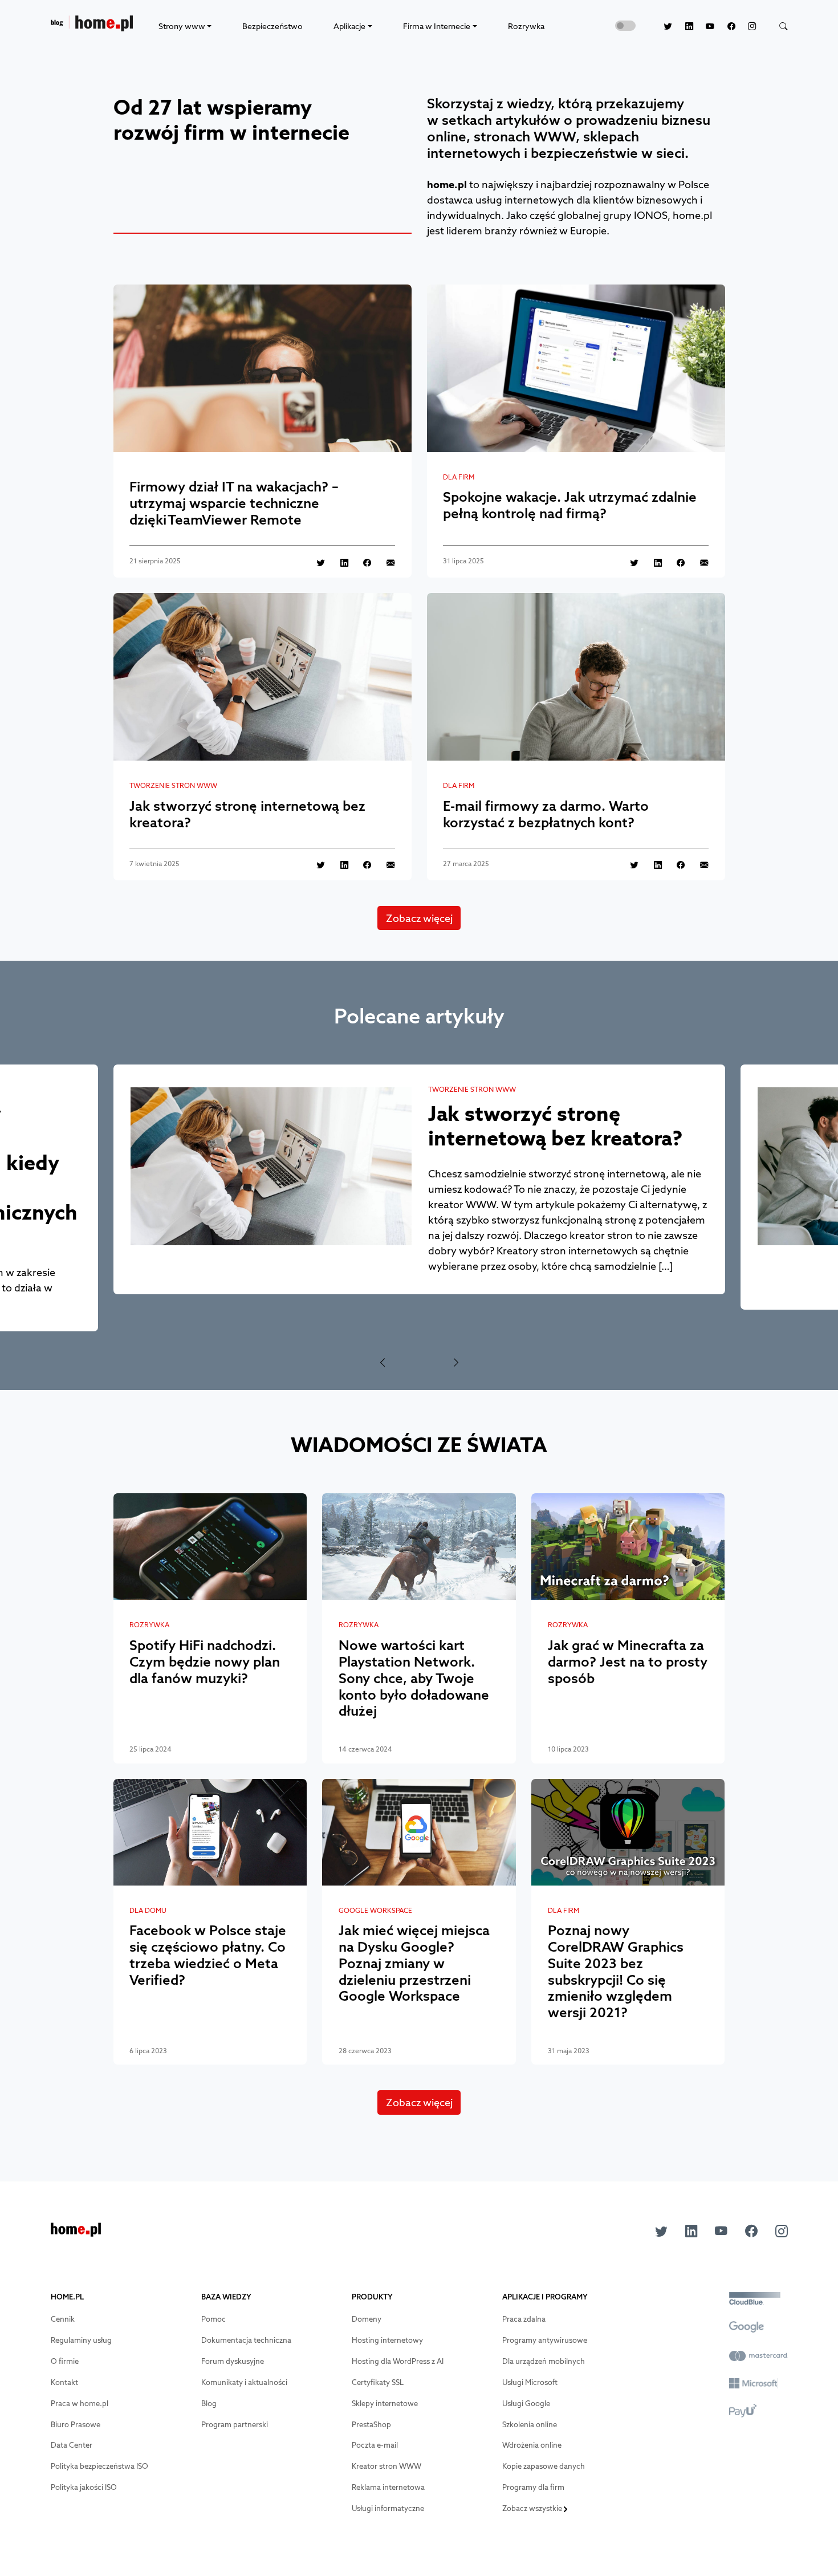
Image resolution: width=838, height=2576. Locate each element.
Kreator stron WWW (387, 2466)
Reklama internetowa (388, 2487)
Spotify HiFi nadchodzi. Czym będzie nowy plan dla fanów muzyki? (205, 1661)
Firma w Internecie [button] (437, 26)
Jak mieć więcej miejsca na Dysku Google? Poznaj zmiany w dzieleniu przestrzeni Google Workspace (414, 1963)
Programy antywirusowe (545, 2340)
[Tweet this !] (315, 562)
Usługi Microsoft (530, 2382)
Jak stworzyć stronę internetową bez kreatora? (247, 814)
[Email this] (384, 562)
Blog (209, 2404)
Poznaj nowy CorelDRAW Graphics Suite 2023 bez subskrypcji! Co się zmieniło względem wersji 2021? (616, 1971)
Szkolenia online (530, 2425)
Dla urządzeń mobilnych (544, 2361)
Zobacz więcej (419, 918)
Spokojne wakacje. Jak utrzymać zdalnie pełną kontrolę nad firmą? (570, 505)
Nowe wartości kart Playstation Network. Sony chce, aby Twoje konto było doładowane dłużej (414, 1678)
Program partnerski (235, 2425)
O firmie (65, 2361)
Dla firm (459, 477)
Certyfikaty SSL (378, 2382)
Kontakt (64, 2382)
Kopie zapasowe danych (544, 2466)
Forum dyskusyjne (233, 2361)
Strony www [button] (182, 26)
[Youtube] (704, 26)
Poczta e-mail (375, 2445)
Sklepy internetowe (385, 2404)
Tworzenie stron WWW (173, 786)
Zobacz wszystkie (533, 2508)
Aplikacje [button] (349, 26)
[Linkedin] (683, 26)
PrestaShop (371, 2425)
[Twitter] (662, 26)
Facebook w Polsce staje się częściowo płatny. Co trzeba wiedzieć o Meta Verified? (208, 1955)
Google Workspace (375, 1911)
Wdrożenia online (532, 2445)
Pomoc (213, 2319)
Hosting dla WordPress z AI (398, 2361)
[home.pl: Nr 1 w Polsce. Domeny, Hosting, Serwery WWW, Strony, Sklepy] (76, 2233)
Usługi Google (526, 2404)
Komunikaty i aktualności (244, 2382)
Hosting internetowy (387, 2340)
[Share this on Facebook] (361, 562)
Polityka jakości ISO (84, 2487)
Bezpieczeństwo (272, 26)
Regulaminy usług (81, 2340)
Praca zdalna (524, 2319)
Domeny (367, 2319)
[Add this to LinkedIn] (338, 562)
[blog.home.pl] (92, 27)
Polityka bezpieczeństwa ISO (99, 2466)
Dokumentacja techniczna (246, 2340)
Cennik (63, 2319)
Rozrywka (526, 26)
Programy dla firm (533, 2487)
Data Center (72, 2445)
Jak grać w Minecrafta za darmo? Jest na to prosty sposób (628, 1661)
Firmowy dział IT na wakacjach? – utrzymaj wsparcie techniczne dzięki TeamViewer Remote (234, 503)
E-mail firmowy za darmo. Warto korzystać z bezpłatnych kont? (546, 814)
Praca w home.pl (80, 2404)
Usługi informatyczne (388, 2508)
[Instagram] (746, 26)
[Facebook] (725, 26)
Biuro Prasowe (76, 2425)
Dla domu (148, 1911)
